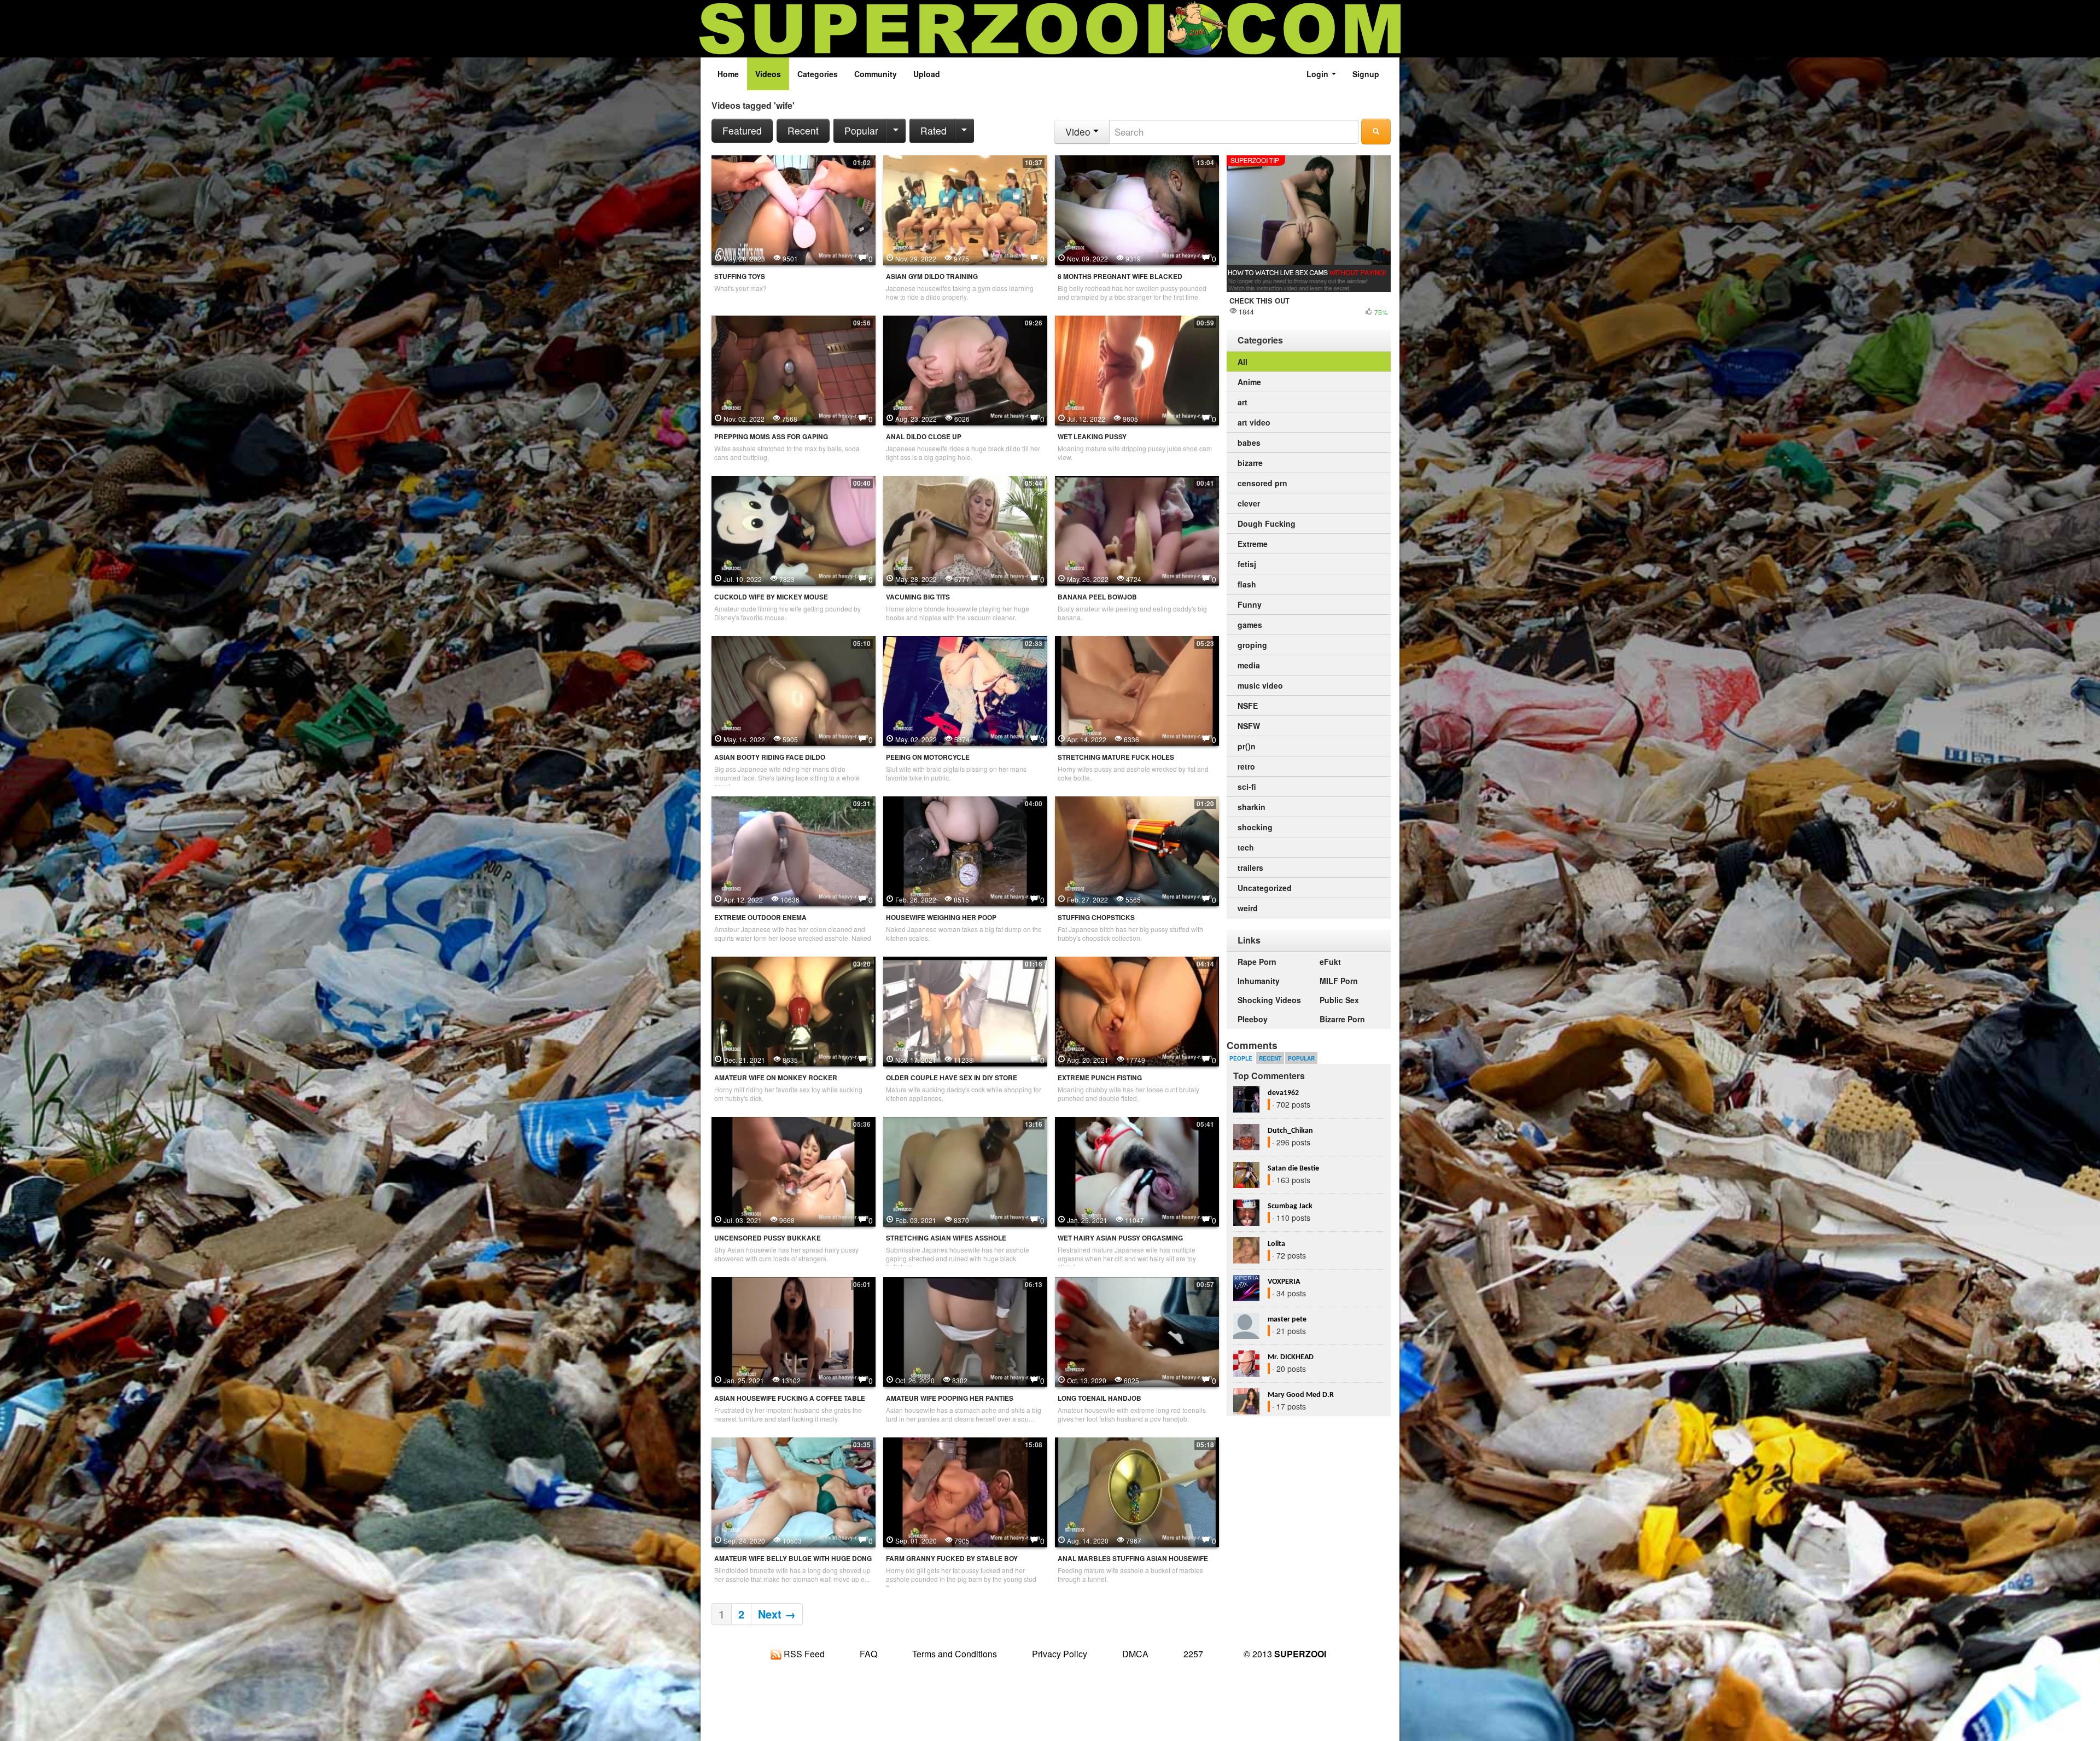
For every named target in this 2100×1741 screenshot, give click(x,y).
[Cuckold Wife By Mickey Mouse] (794, 529)
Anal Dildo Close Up (924, 437)
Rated (934, 130)
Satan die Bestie (1293, 1169)
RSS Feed (803, 1654)
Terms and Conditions (955, 1654)
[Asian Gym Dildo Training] (965, 209)
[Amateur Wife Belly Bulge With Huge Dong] (794, 1491)
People (1241, 1058)
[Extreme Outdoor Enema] (794, 850)
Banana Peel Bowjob (1097, 597)
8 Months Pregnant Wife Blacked (1120, 276)
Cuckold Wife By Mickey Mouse (771, 597)
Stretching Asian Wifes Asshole (946, 1238)
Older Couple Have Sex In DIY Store (952, 1078)
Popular (861, 130)
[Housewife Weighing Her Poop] (965, 850)
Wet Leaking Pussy (1092, 437)
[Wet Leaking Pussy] (1137, 369)
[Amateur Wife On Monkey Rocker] (794, 1010)
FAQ (868, 1654)
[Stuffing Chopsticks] (1137, 850)
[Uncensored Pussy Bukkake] (794, 1171)
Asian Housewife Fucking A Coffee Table (790, 1398)
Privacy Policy (1060, 1654)
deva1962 (1283, 1093)
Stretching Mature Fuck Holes (1116, 757)
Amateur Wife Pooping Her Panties (950, 1398)
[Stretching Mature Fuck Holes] (1137, 690)
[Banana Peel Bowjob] (1137, 529)
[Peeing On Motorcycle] (965, 690)
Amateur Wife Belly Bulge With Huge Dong (793, 1559)
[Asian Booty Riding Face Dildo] (794, 690)
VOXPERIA (1284, 1282)
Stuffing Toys (740, 276)
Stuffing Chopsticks (1096, 918)
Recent (803, 130)
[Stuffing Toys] (794, 209)
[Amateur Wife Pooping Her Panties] (965, 1331)
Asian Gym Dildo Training (932, 276)
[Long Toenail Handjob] (1137, 1331)
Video (1079, 132)
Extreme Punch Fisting (1100, 1078)
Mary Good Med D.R (1301, 1395)
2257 (1193, 1654)
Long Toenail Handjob (1099, 1398)
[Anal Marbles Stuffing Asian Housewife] (1137, 1491)
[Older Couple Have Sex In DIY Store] (965, 1010)
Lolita (1276, 1244)
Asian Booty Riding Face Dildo (770, 757)
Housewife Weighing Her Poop (941, 918)
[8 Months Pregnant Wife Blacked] (1137, 209)
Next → (777, 1614)
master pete (1287, 1320)
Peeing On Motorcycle (928, 757)
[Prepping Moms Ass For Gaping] (794, 369)
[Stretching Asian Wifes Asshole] (965, 1171)
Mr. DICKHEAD (1291, 1357)
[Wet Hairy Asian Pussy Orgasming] (1137, 1171)
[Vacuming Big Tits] (965, 529)
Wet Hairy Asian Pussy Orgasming (1120, 1238)
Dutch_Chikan (1290, 1131)
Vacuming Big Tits (918, 597)
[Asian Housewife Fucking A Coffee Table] (794, 1331)
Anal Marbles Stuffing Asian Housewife (1133, 1559)
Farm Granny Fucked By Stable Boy (952, 1559)
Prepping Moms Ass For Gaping (771, 437)
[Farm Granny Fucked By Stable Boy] (965, 1491)
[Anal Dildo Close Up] (965, 369)
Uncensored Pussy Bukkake (768, 1238)
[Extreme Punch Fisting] (1137, 1010)
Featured (742, 130)
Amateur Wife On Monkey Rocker (776, 1078)
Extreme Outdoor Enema (760, 918)
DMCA (1135, 1654)
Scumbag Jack (1290, 1206)
